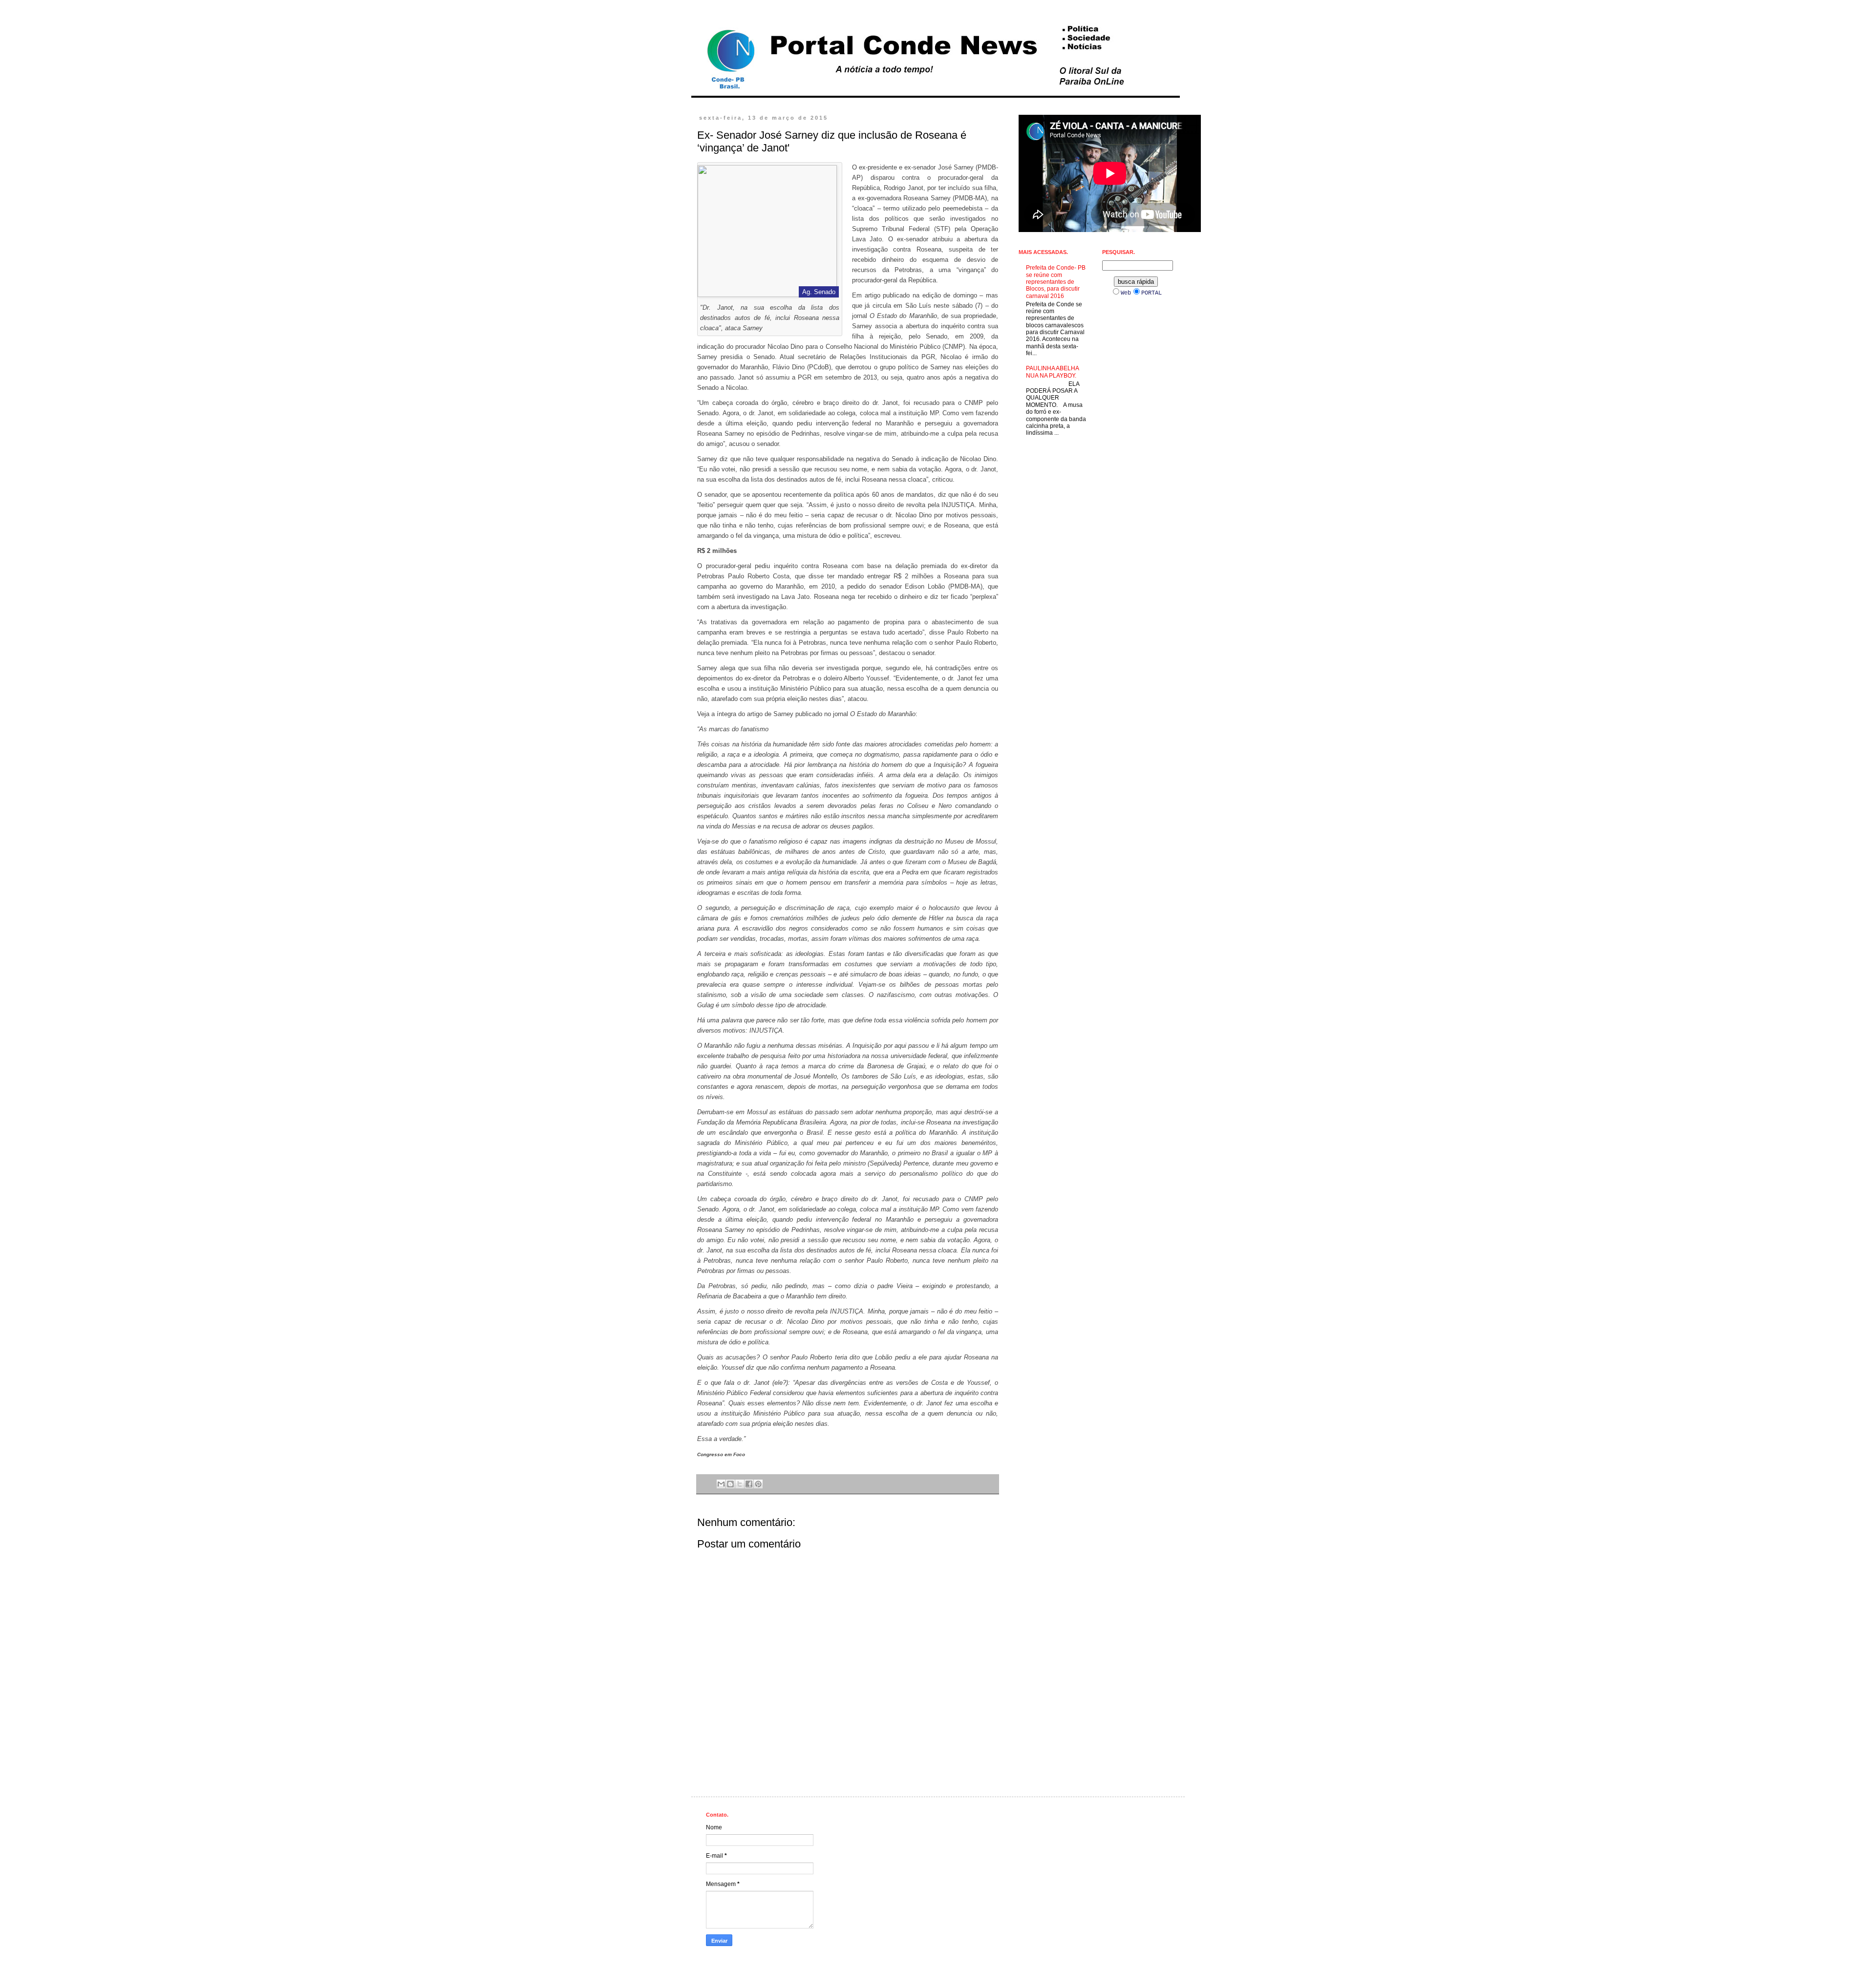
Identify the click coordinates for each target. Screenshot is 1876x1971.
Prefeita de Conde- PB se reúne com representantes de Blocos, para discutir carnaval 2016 (1056, 282)
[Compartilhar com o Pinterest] (758, 1484)
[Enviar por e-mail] (721, 1484)
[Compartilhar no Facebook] (749, 1484)
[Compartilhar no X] (740, 1484)
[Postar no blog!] (730, 1484)
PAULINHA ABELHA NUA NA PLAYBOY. (1052, 372)
